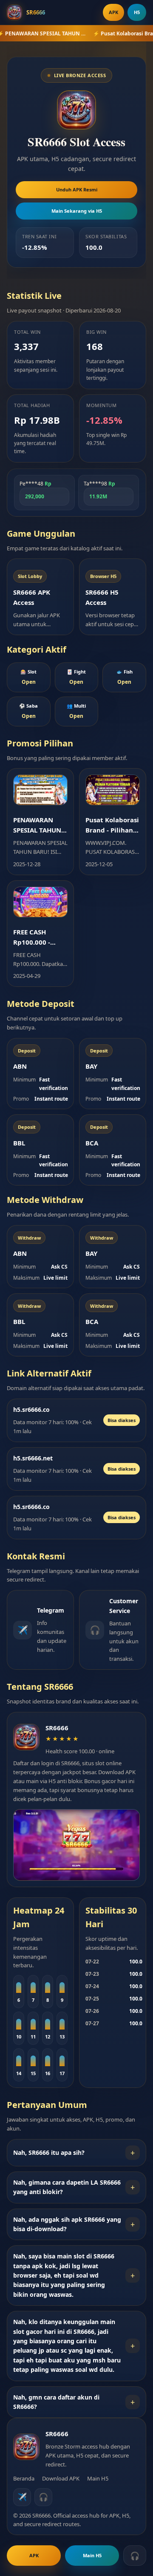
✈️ (22, 2497)
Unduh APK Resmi (77, 189)
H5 (137, 12)
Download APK (61, 2478)
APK (113, 12)
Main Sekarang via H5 (77, 211)
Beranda (24, 2478)
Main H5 (98, 2478)
